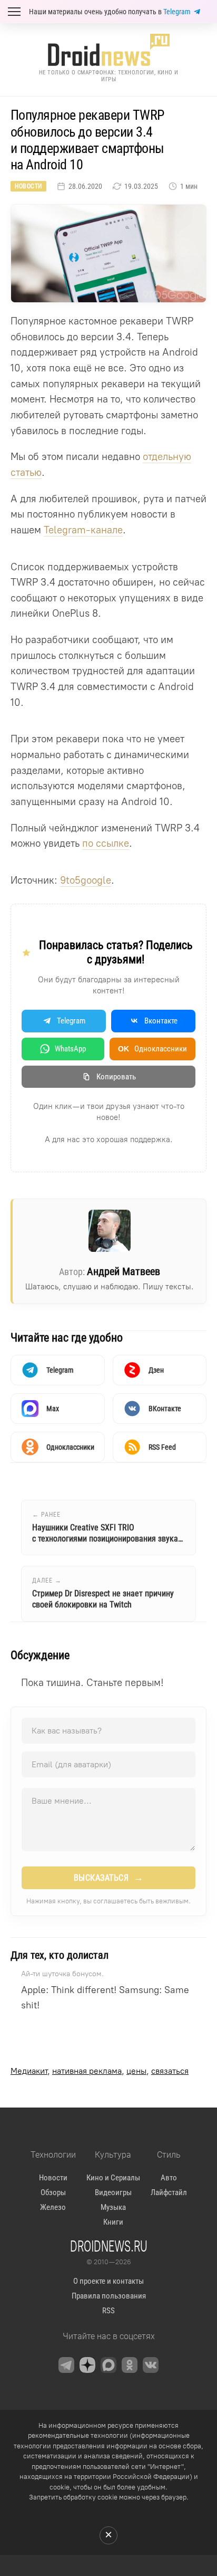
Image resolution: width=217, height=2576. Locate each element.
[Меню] (14, 12)
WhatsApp (70, 1049)
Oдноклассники (152, 1049)
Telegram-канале (83, 530)
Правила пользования (109, 2296)
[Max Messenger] (108, 2365)
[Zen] (87, 2365)
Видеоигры (113, 2192)
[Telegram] (66, 2365)
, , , (100, 2071)
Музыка (113, 2207)
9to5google (86, 880)
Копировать (116, 1077)
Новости (28, 186)
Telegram (177, 12)
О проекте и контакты (108, 2281)
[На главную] (108, 50)
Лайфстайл (169, 2192)
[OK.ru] (130, 2365)
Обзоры (53, 2192)
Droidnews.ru (109, 2246)
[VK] (151, 2365)
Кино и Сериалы (113, 2178)
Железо (53, 2207)
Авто (169, 2178)
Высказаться (109, 1878)
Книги (113, 2222)
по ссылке (106, 843)
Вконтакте (161, 1021)
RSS (108, 2311)
